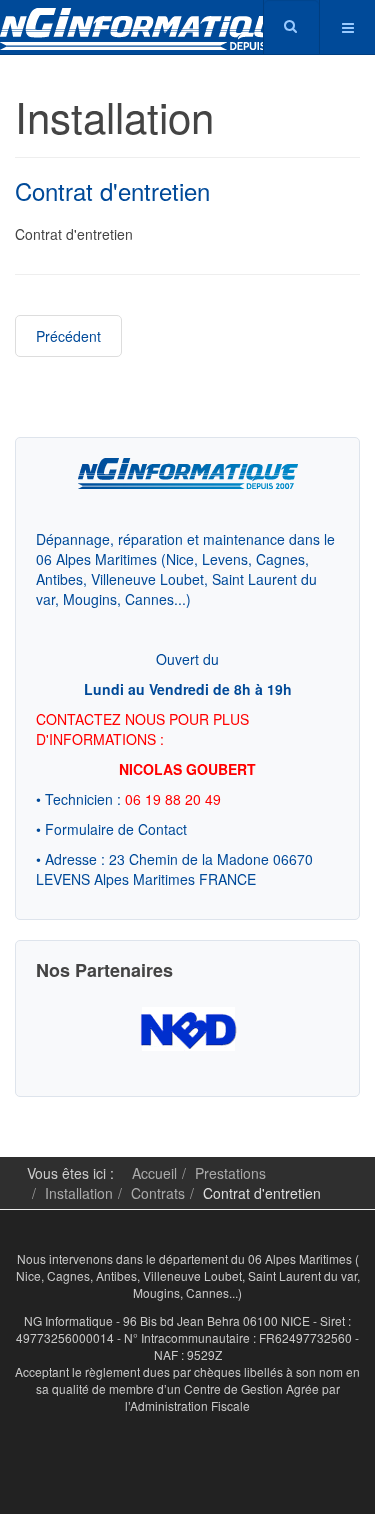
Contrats (158, 1193)
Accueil (154, 1173)
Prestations (230, 1173)
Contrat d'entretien (112, 190)
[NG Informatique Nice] (150, 8)
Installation (79, 1193)
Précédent (68, 336)
